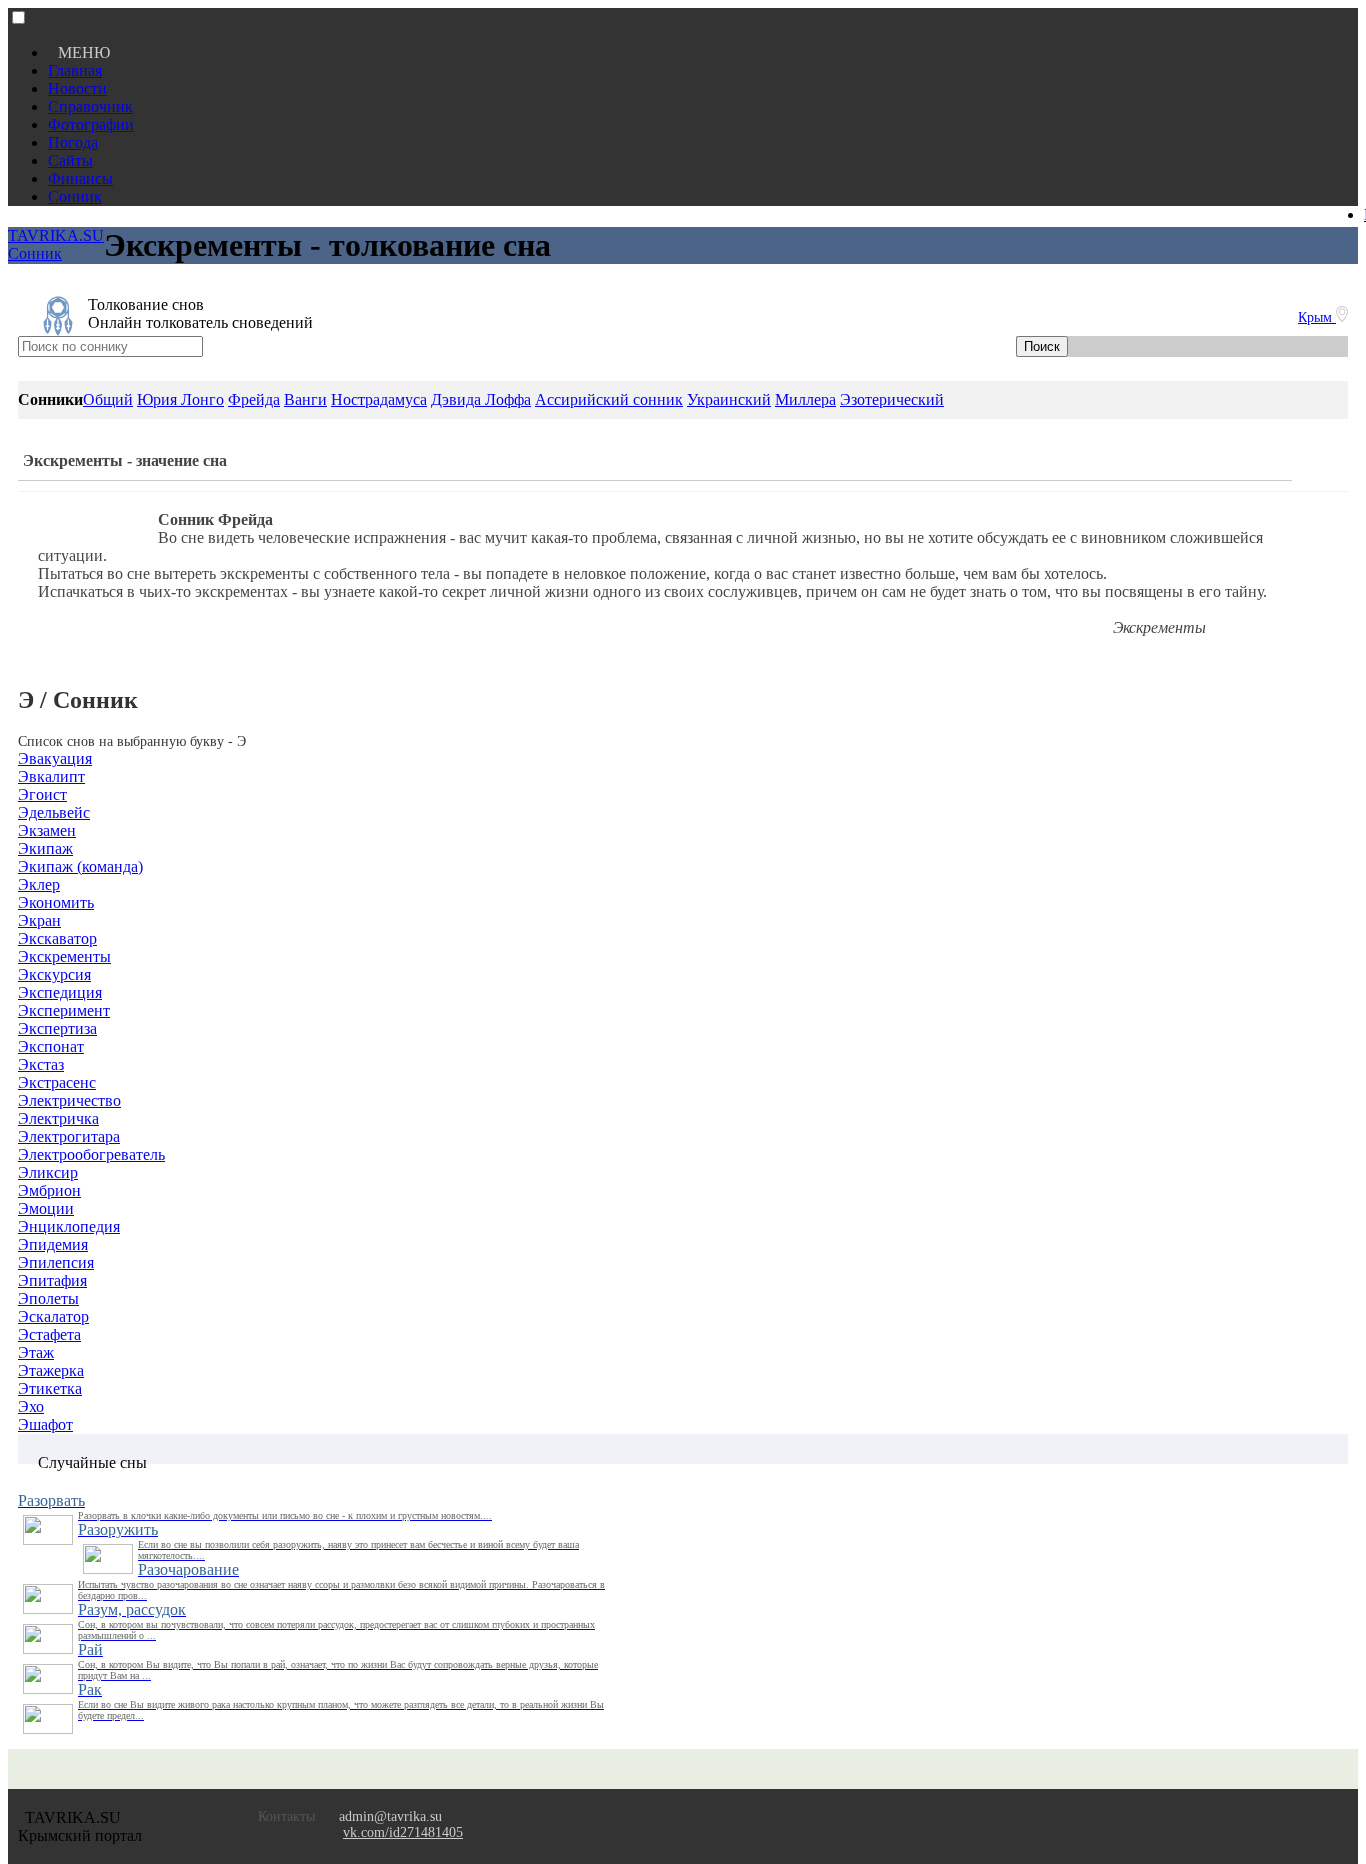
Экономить (56, 902)
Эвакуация (55, 758)
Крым (1317, 317)
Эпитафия (52, 1280)
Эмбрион (49, 1190)
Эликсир (48, 1172)
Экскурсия (54, 974)
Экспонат (51, 1046)
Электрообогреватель (91, 1154)
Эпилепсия (56, 1262)
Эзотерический (892, 399)
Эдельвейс (54, 812)
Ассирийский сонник (609, 399)
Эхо (31, 1406)
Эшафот (45, 1424)
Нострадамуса (379, 399)
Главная (75, 70)
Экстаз (41, 1064)
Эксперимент (64, 1010)
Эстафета (49, 1334)
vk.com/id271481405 (403, 1832)
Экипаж (45, 848)
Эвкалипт (51, 776)
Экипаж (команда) (80, 866)
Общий (108, 399)
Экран (39, 920)
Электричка (58, 1118)
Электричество (69, 1100)
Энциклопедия (69, 1226)
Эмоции (46, 1208)
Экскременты (64, 956)
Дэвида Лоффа (481, 399)
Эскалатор (53, 1316)
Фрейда (254, 399)
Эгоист (42, 794)
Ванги (305, 399)
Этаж (36, 1352)
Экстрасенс (57, 1082)
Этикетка (50, 1388)
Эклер (39, 884)
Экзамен (47, 830)
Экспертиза (57, 1028)
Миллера (805, 399)
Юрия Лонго (180, 399)
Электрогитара (69, 1136)
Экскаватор (57, 938)
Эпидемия (53, 1244)
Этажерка (51, 1370)
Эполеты (48, 1298)
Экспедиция (60, 992)
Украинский (729, 399)
